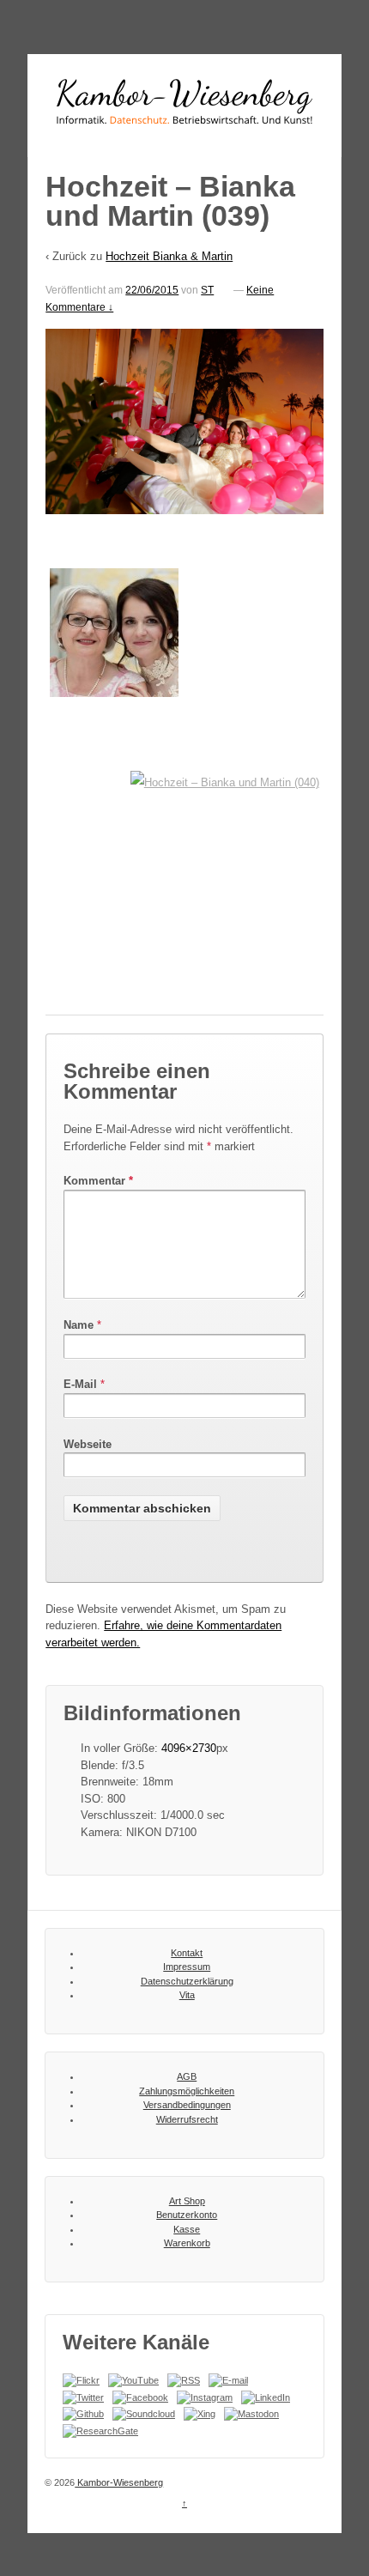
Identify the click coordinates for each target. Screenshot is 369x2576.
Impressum (187, 1967)
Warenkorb (187, 2243)
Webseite (88, 1444)
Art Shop (187, 2201)
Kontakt (187, 1953)
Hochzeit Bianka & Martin (169, 256)
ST (207, 290)
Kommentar (98, 1181)
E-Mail (80, 1384)
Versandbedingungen (187, 2105)
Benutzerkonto (187, 2215)
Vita (187, 1995)
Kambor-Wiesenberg (119, 2482)
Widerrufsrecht (187, 2119)
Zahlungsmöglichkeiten (187, 2091)
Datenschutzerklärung (187, 1981)
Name (79, 1325)
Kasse (187, 2229)
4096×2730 (189, 1748)
